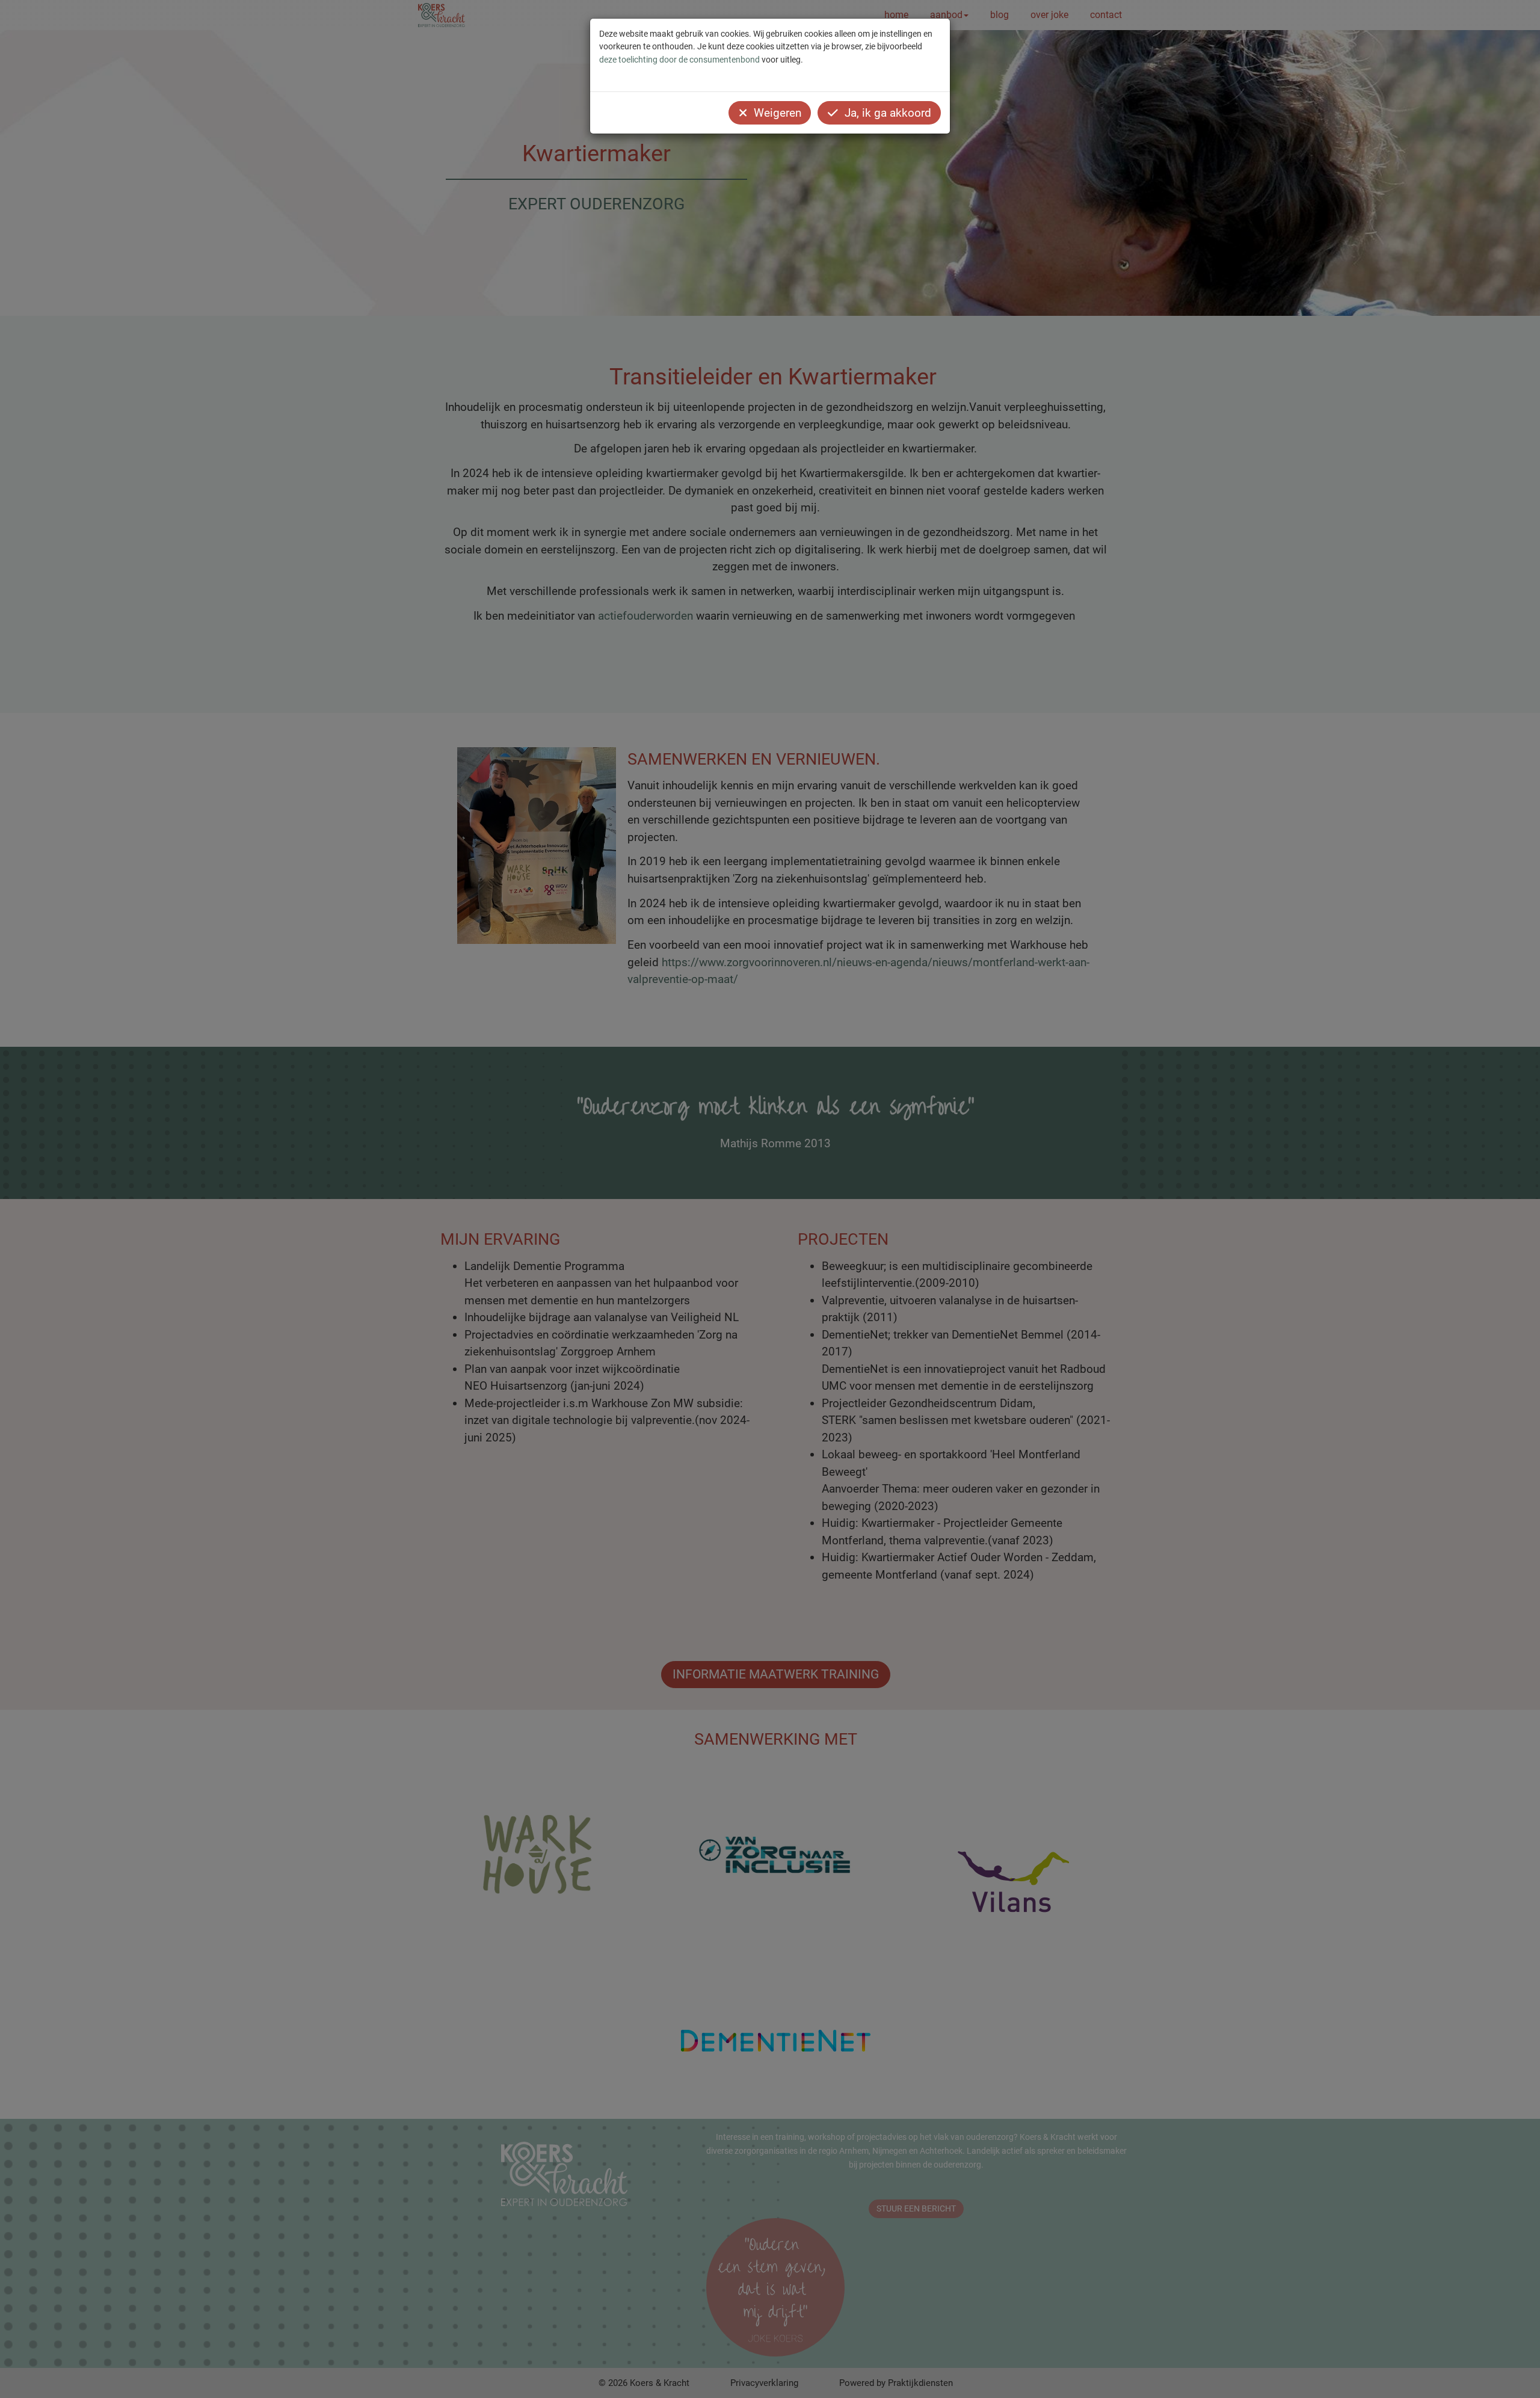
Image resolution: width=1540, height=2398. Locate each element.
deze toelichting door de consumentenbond (679, 60)
